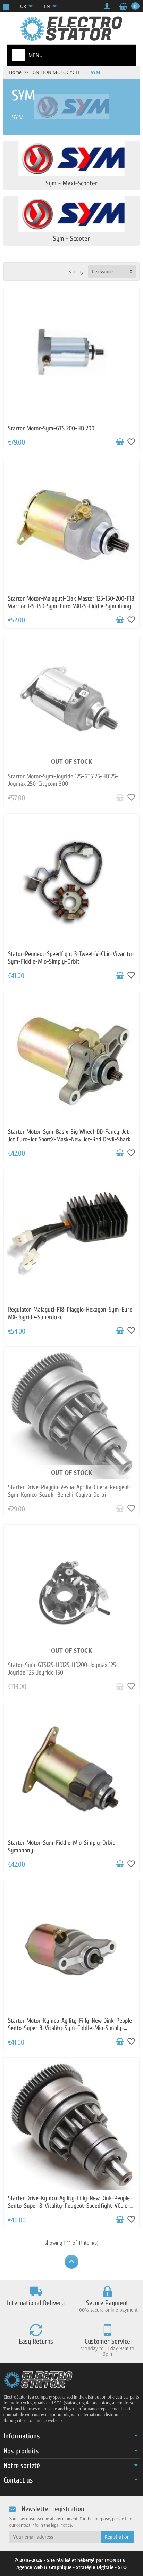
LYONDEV (115, 2560)
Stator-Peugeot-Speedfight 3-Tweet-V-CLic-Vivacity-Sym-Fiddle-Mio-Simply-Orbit (71, 958)
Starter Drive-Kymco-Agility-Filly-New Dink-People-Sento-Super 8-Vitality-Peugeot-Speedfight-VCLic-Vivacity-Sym (70, 2206)
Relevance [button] (102, 271)
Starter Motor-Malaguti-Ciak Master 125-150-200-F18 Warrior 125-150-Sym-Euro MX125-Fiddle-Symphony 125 (71, 606)
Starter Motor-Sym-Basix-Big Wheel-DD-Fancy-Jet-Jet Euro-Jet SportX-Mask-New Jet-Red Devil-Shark (70, 1136)
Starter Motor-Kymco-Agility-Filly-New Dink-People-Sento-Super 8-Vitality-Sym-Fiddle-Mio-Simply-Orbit (71, 2028)
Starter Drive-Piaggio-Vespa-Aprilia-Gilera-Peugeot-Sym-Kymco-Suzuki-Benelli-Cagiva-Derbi (70, 1491)
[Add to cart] (120, 442)
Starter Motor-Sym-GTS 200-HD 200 (51, 428)
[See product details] (120, 798)
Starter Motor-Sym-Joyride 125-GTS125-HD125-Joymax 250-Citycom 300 (63, 780)
